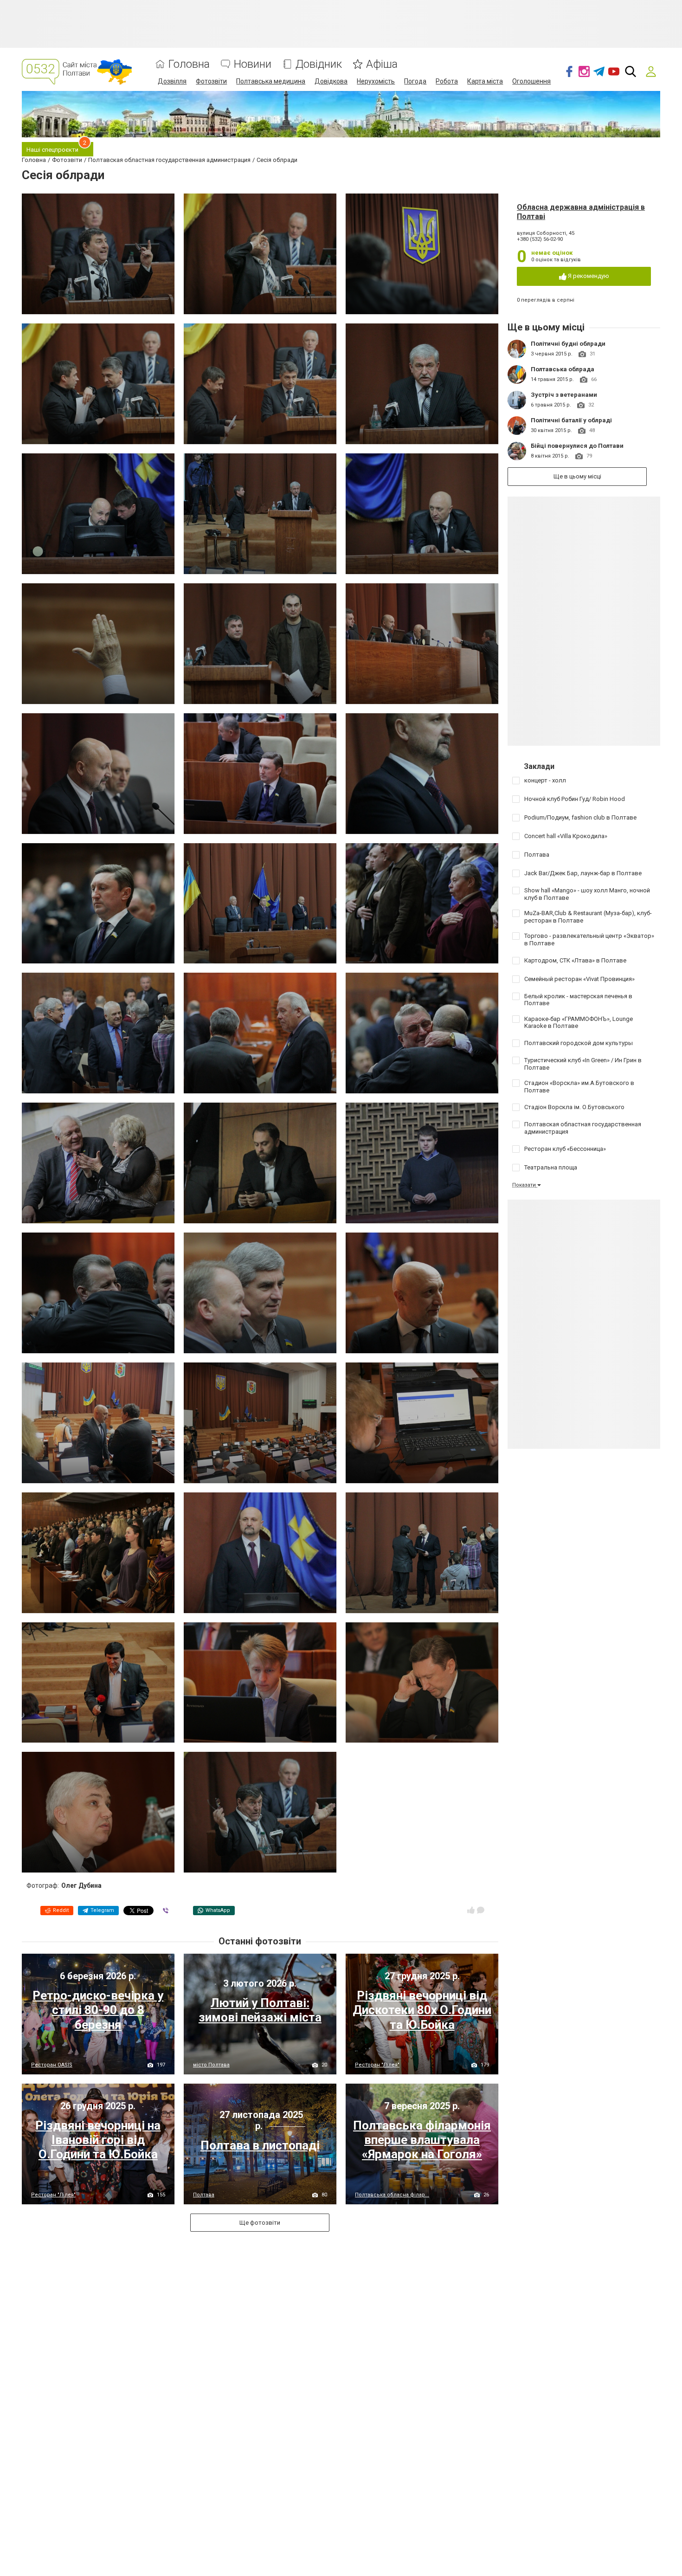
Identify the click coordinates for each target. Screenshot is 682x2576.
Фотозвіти (211, 81)
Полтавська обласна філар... (392, 2195)
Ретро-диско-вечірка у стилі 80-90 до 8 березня (98, 2010)
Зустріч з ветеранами (564, 395)
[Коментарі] (481, 1910)
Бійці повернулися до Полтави (577, 446)
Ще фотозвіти (260, 2223)
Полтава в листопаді (260, 2145)
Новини (253, 64)
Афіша (382, 64)
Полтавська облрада (563, 369)
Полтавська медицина (271, 81)
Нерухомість (376, 81)
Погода (415, 81)
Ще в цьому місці (577, 476)
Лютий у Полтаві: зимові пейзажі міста (260, 2010)
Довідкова (331, 81)
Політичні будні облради (568, 344)
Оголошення (531, 81)
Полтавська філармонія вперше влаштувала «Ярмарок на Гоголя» (422, 2140)
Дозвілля (172, 81)
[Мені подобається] (471, 1910)
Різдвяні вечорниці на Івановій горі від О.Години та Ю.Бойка (98, 2140)
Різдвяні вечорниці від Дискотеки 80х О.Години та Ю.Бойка (422, 2010)
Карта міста (485, 81)
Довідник (319, 64)
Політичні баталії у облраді (571, 420)
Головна (189, 64)
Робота (447, 81)
